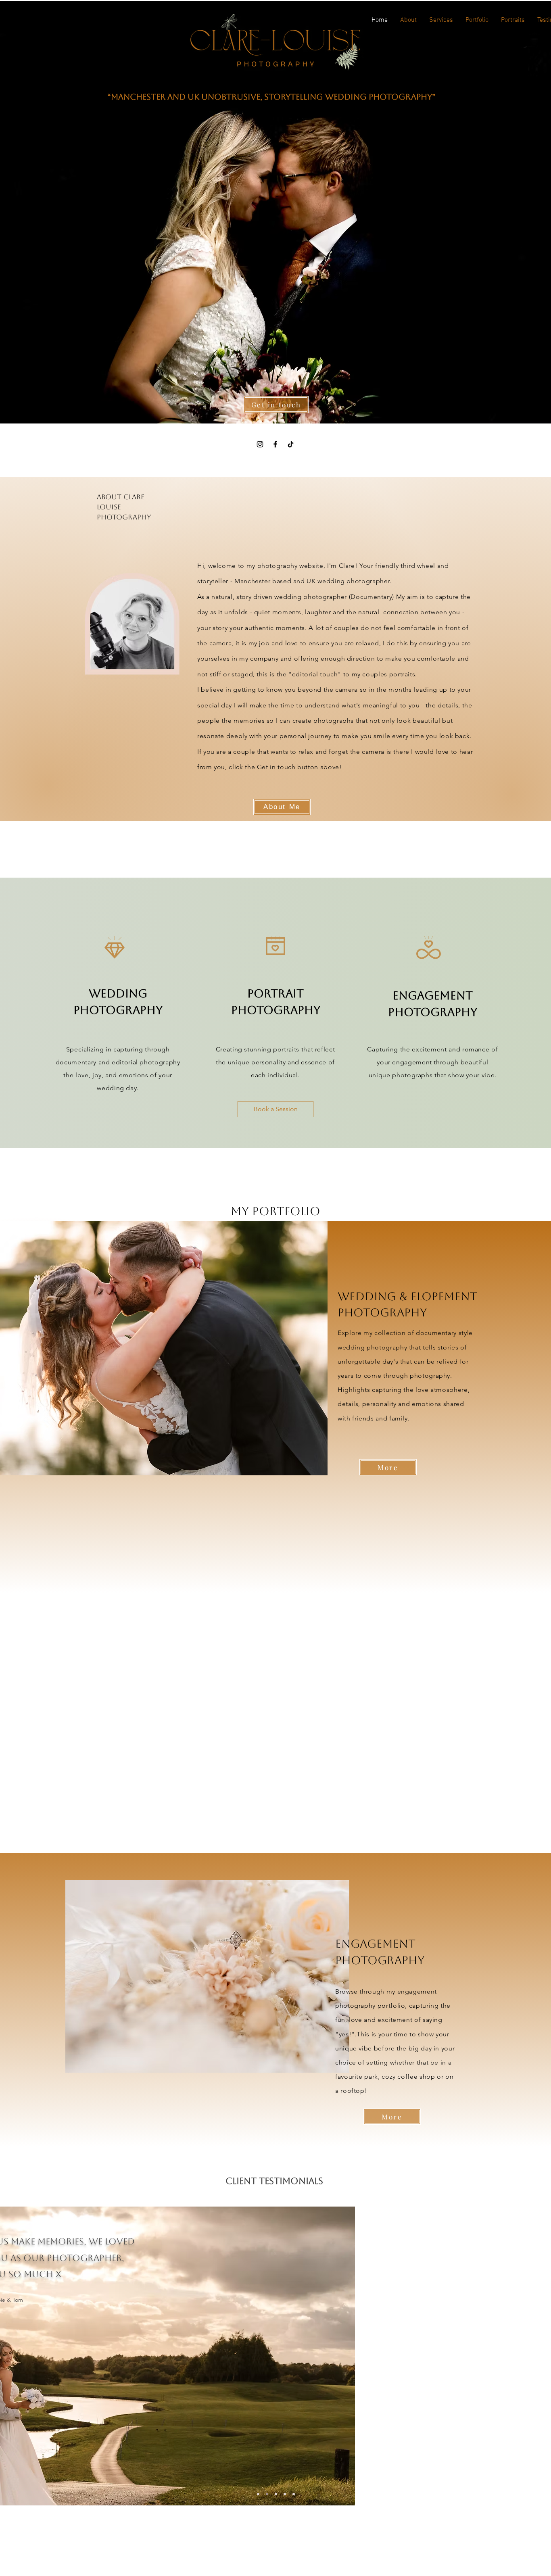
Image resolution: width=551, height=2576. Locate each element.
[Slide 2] (276, 2494)
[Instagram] (260, 444)
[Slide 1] (267, 2494)
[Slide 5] (294, 2494)
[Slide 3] (285, 2494)
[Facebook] (275, 444)
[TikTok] (291, 444)
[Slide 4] (258, 2494)
